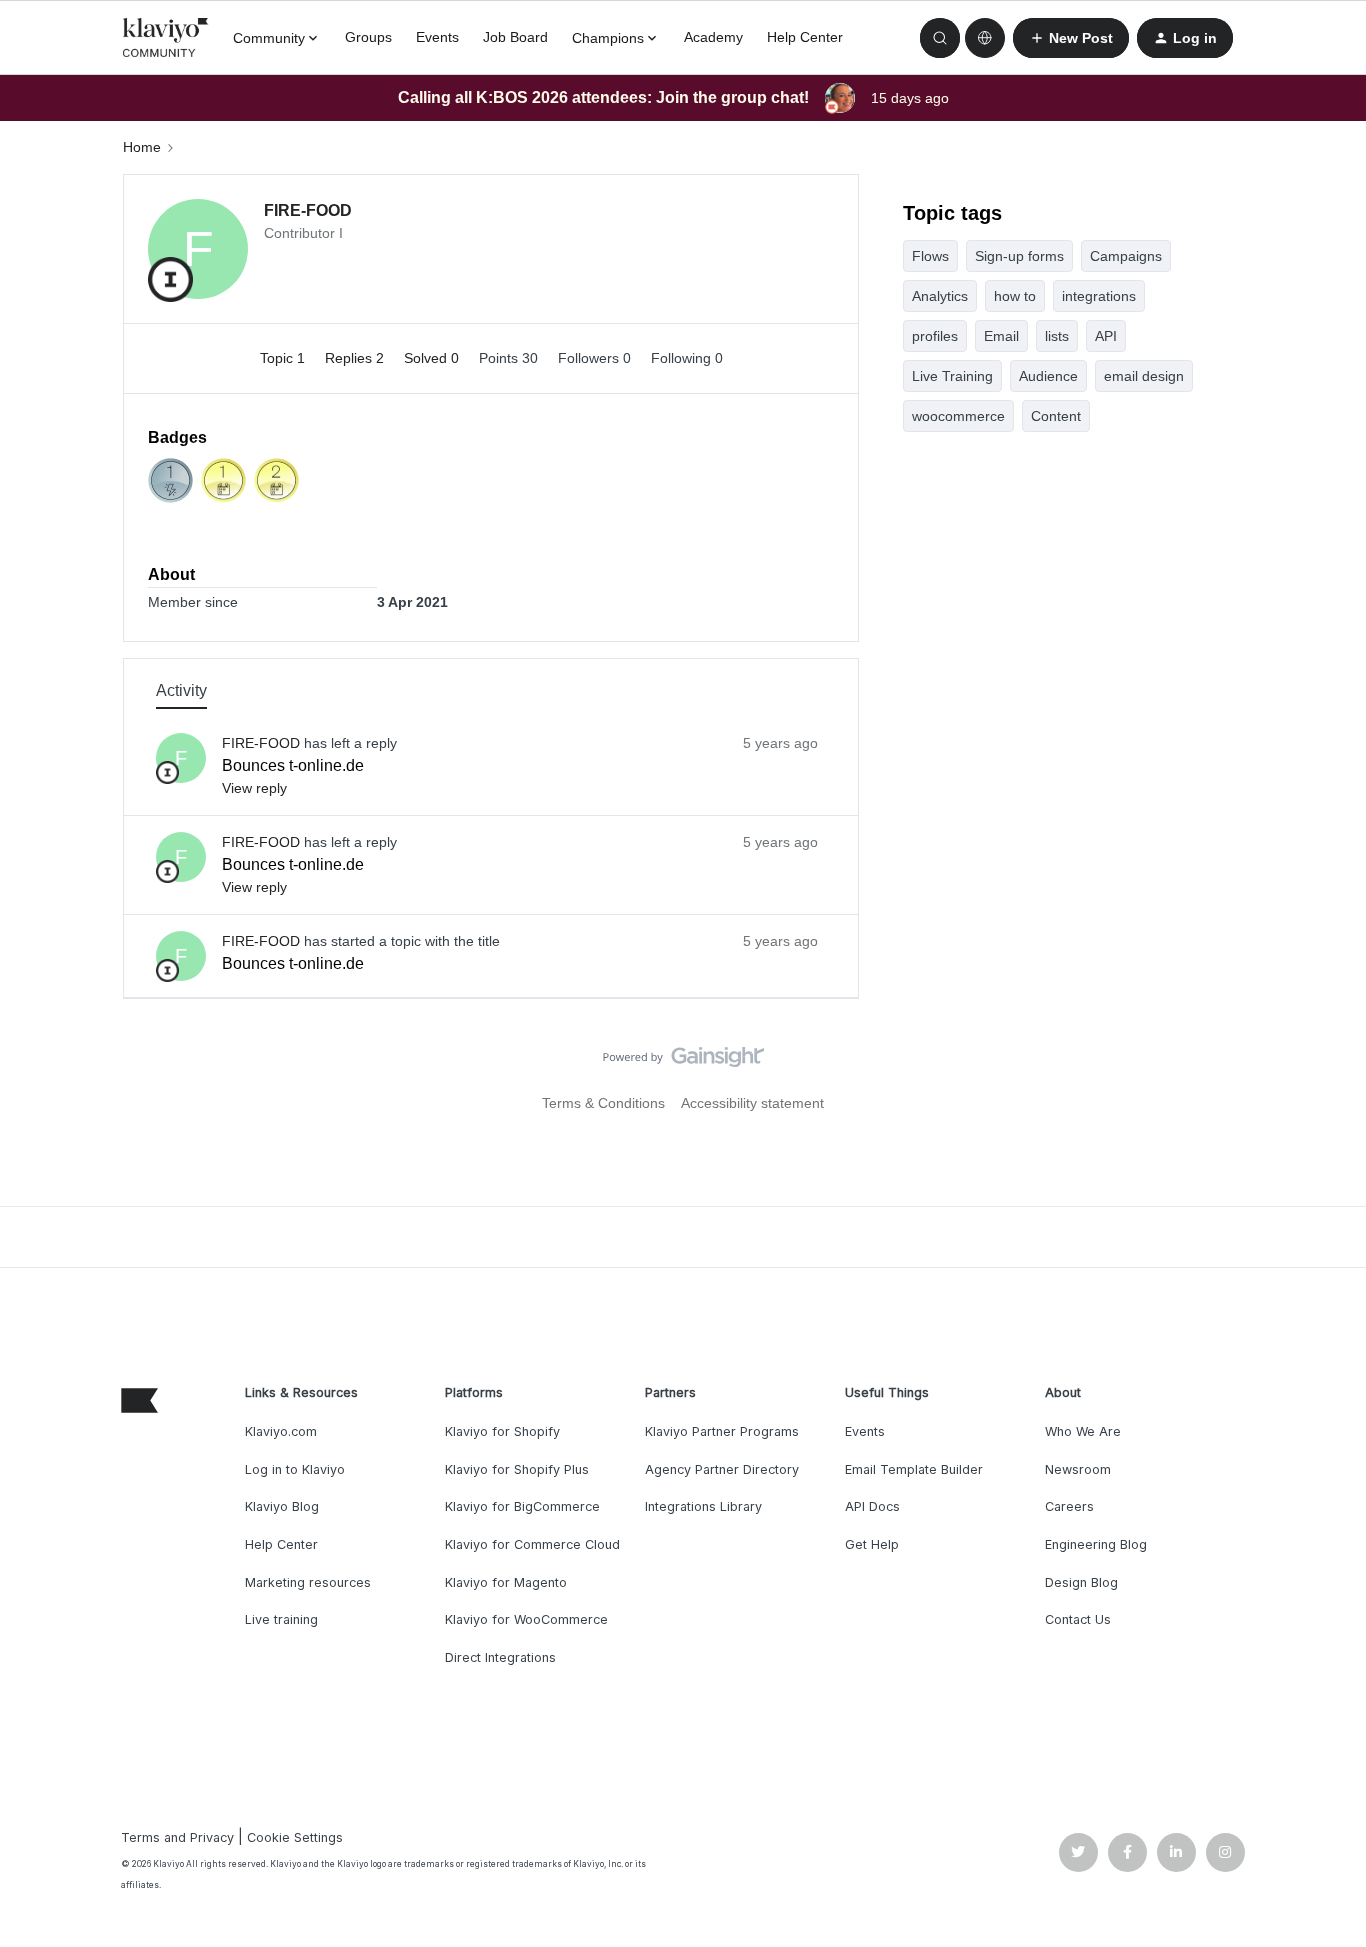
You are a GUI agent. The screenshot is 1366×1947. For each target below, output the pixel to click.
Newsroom (1078, 1469)
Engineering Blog (1096, 1544)
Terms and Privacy (177, 1837)
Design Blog (1081, 1582)
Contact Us (1078, 1619)
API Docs (872, 1506)
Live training (281, 1619)
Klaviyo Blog (282, 1506)
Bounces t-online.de (293, 765)
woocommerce (958, 416)
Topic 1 (284, 358)
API (1106, 336)
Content (1056, 416)
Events (437, 37)
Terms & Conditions (603, 1103)
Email (1001, 336)
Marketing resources (308, 1582)
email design (1144, 376)
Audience (1048, 376)
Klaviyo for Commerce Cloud (532, 1544)
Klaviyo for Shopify (502, 1431)
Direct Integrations (500, 1657)
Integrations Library (703, 1506)
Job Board (515, 37)
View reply (254, 788)
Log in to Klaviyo (295, 1469)
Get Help (872, 1544)
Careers (1069, 1506)
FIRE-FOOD (308, 210)
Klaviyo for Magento (506, 1582)
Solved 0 (433, 358)
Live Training (952, 376)
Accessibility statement (752, 1103)
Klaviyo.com (281, 1431)
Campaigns (1126, 256)
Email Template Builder (914, 1469)
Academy (713, 37)
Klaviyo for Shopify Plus (517, 1469)
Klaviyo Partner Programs (722, 1431)
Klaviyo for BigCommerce (522, 1506)
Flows (930, 256)
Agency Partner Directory (722, 1469)
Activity (181, 690)
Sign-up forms (1019, 256)
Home (142, 147)
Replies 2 (356, 358)
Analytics (940, 296)
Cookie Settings (295, 1837)
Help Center (805, 37)
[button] (1071, 38)
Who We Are (1083, 1431)
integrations (1099, 296)
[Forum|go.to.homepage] (166, 38)
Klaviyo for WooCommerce (526, 1619)
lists (1057, 336)
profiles (935, 336)
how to (1015, 296)
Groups (368, 37)
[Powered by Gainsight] (683, 1062)
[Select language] (985, 38)
